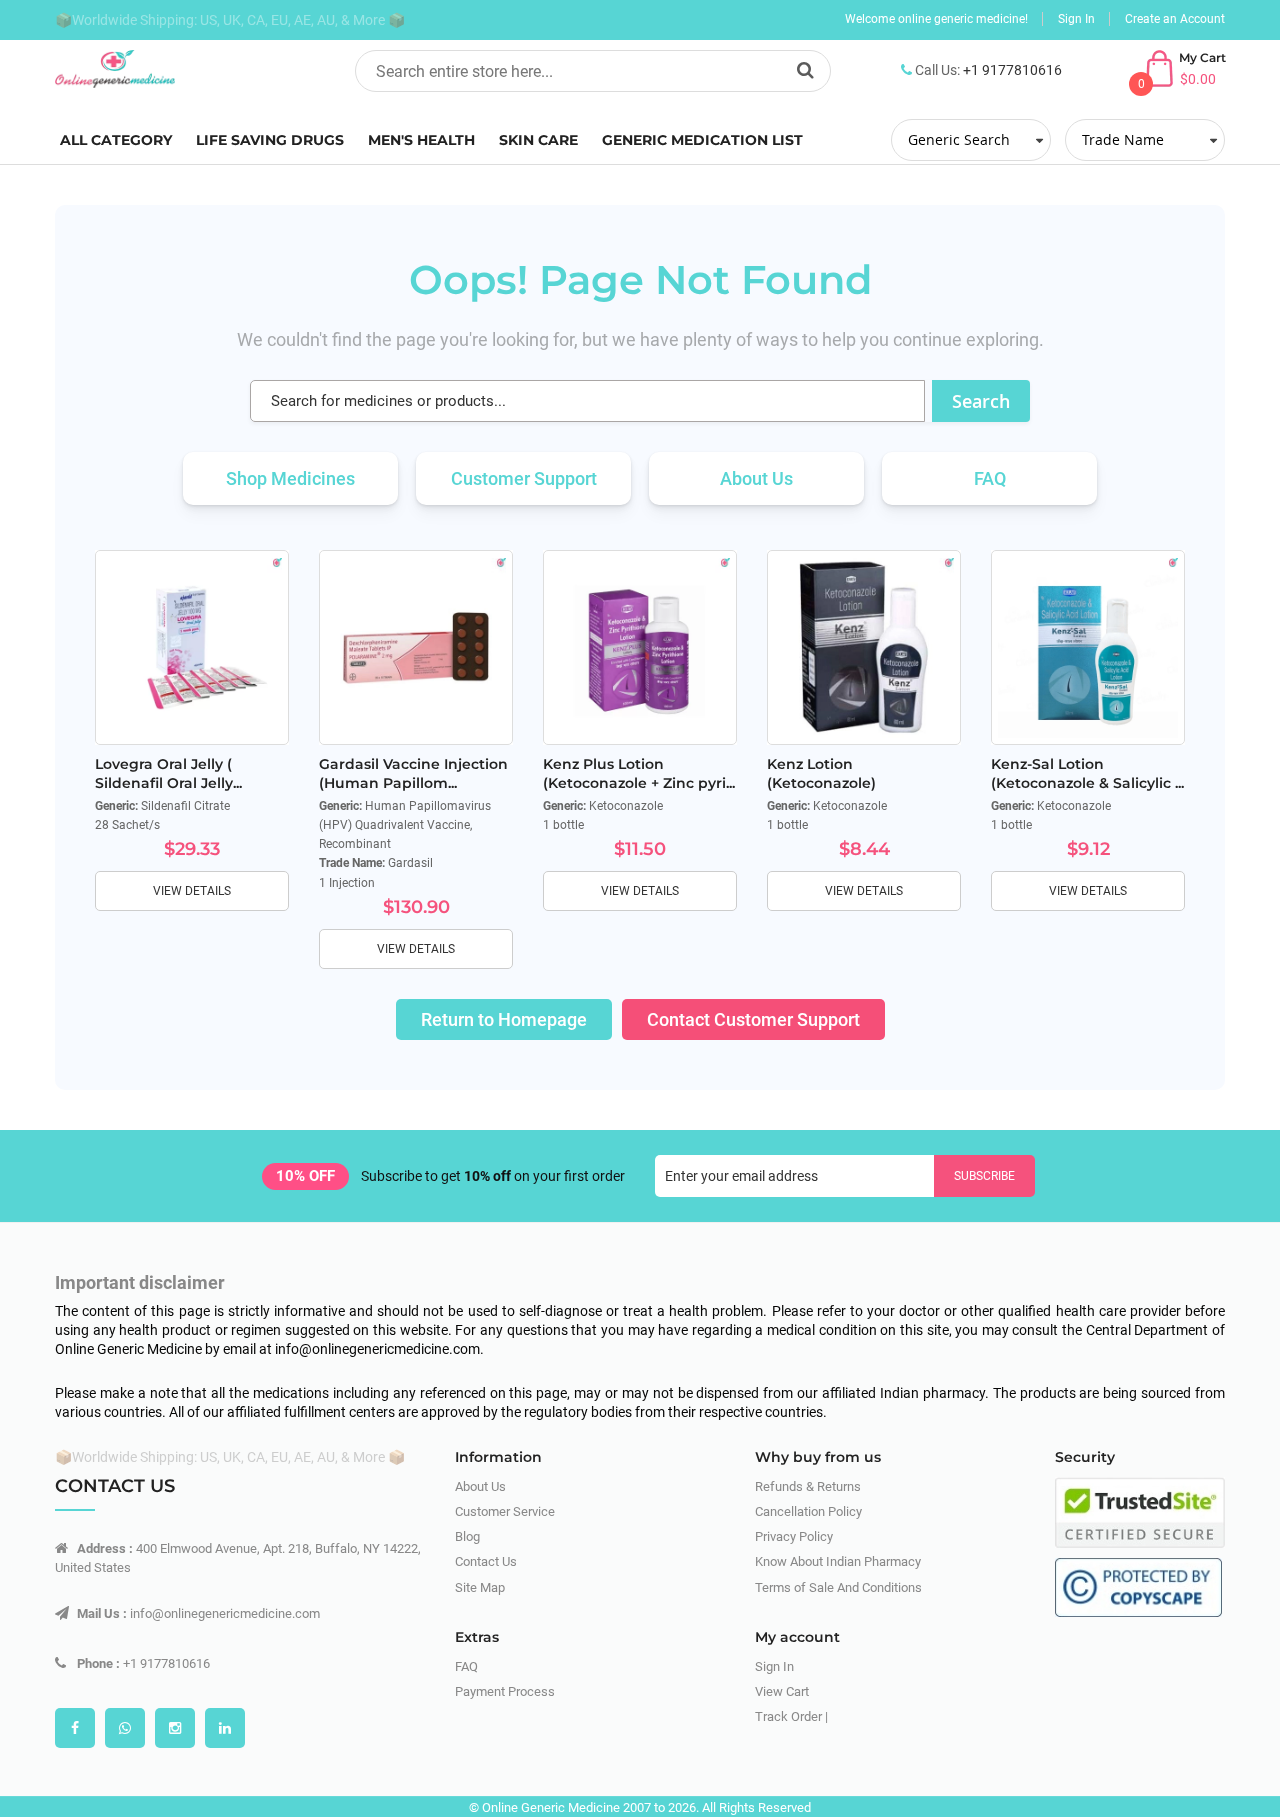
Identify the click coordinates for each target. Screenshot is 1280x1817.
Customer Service (505, 1511)
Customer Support (524, 478)
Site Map (480, 1587)
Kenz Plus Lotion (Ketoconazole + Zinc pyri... (639, 773)
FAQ (990, 478)
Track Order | (791, 1716)
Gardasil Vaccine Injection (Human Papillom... (413, 773)
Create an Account (1175, 19)
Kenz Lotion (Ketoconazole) (821, 773)
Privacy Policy (794, 1536)
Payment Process (505, 1691)
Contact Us (486, 1561)
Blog (467, 1536)
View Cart (782, 1691)
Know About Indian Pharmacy (838, 1561)
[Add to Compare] (259, 670)
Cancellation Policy (808, 1511)
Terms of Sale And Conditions (838, 1587)
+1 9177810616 (1012, 70)
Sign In (1076, 19)
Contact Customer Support (753, 1019)
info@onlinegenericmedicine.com (225, 1613)
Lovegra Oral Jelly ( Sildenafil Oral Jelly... (168, 773)
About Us (756, 478)
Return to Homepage (504, 1019)
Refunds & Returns (808, 1486)
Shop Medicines (290, 478)
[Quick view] (259, 715)
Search (981, 401)
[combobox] (593, 71)
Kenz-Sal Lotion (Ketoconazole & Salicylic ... (1087, 773)
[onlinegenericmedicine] (190, 69)
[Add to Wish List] (259, 625)
